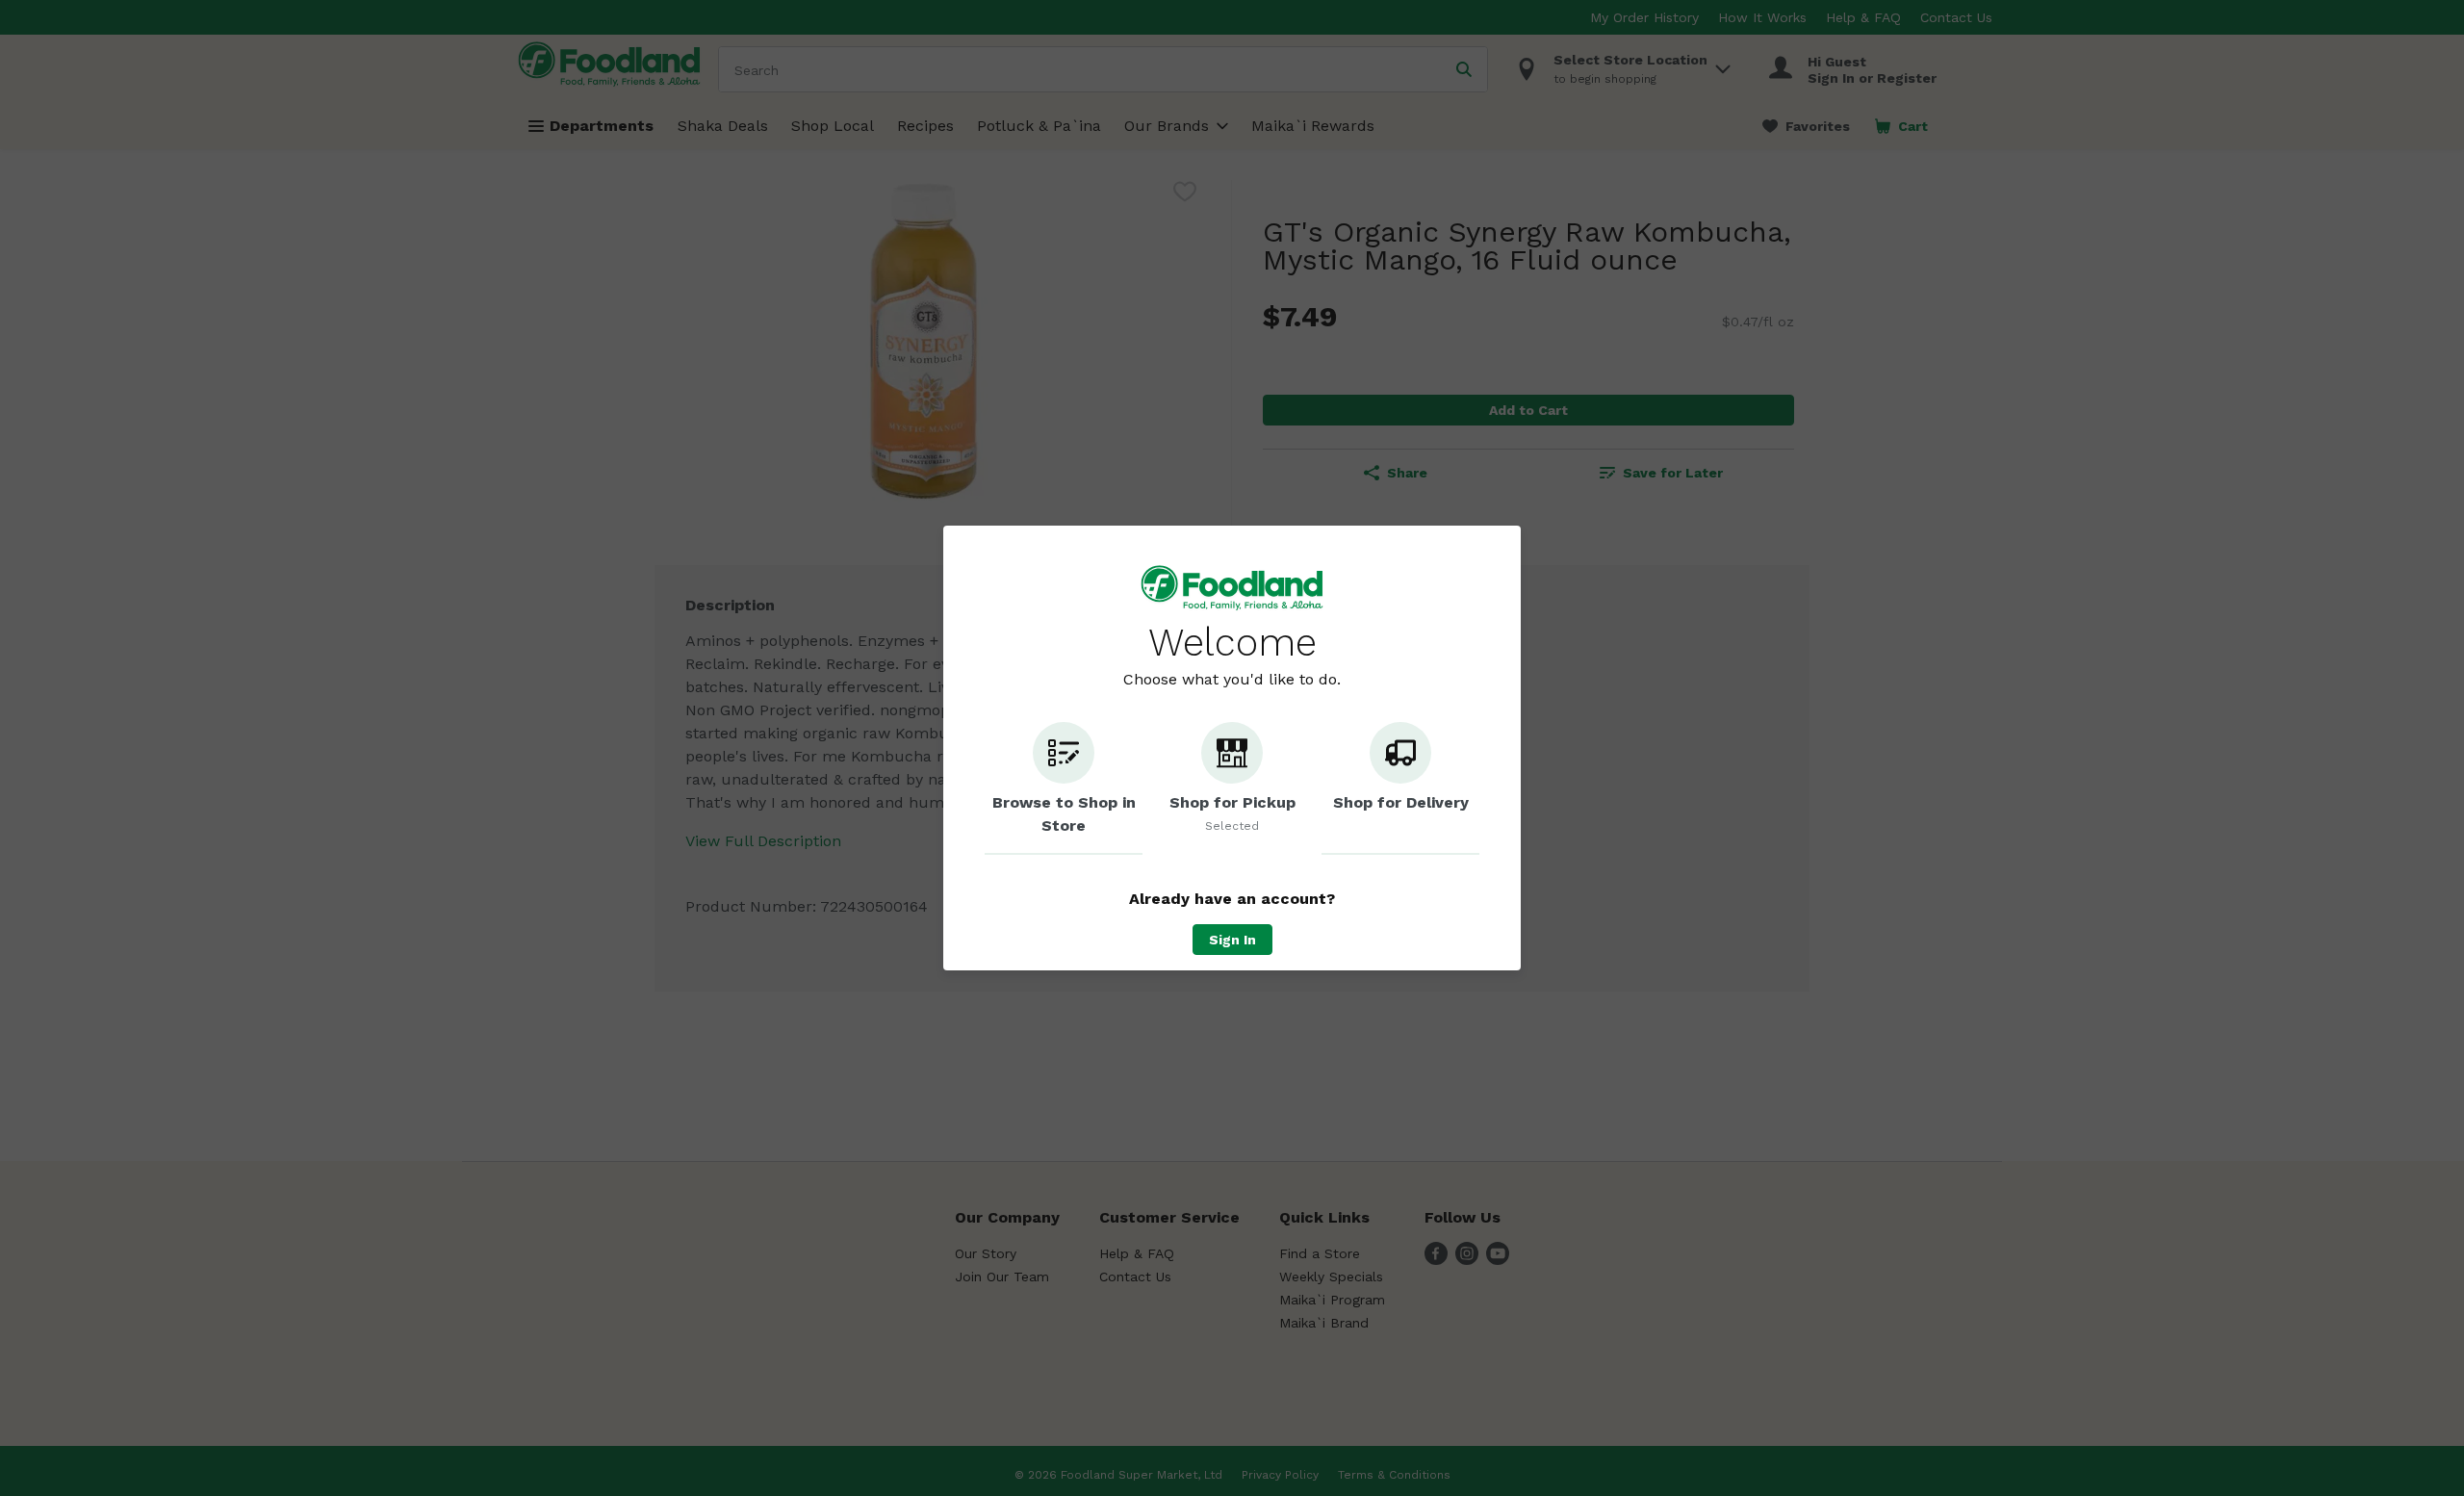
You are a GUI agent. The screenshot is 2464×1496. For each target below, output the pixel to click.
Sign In (1232, 940)
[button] (1064, 788)
